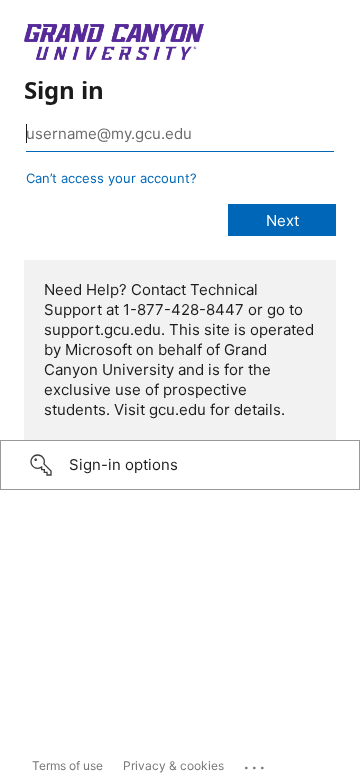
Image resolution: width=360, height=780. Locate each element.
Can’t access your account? (111, 178)
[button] (180, 465)
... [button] (256, 763)
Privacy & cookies (173, 765)
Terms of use (67, 765)
